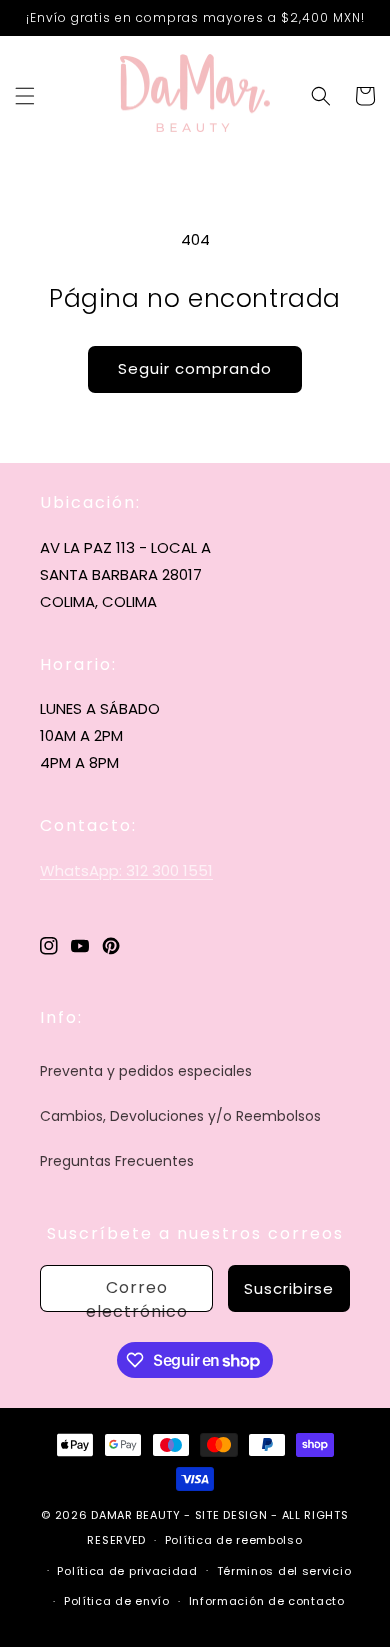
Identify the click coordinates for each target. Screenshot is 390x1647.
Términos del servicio (284, 1571)
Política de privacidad (127, 1571)
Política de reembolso (234, 1540)
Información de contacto (267, 1601)
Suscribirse (289, 1288)
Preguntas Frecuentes (117, 1161)
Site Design (231, 1515)
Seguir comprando (195, 368)
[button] (25, 96)
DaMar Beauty (135, 1515)
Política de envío (117, 1601)
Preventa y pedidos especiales (146, 1071)
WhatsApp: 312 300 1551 (126, 870)
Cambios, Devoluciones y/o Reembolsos (180, 1116)
